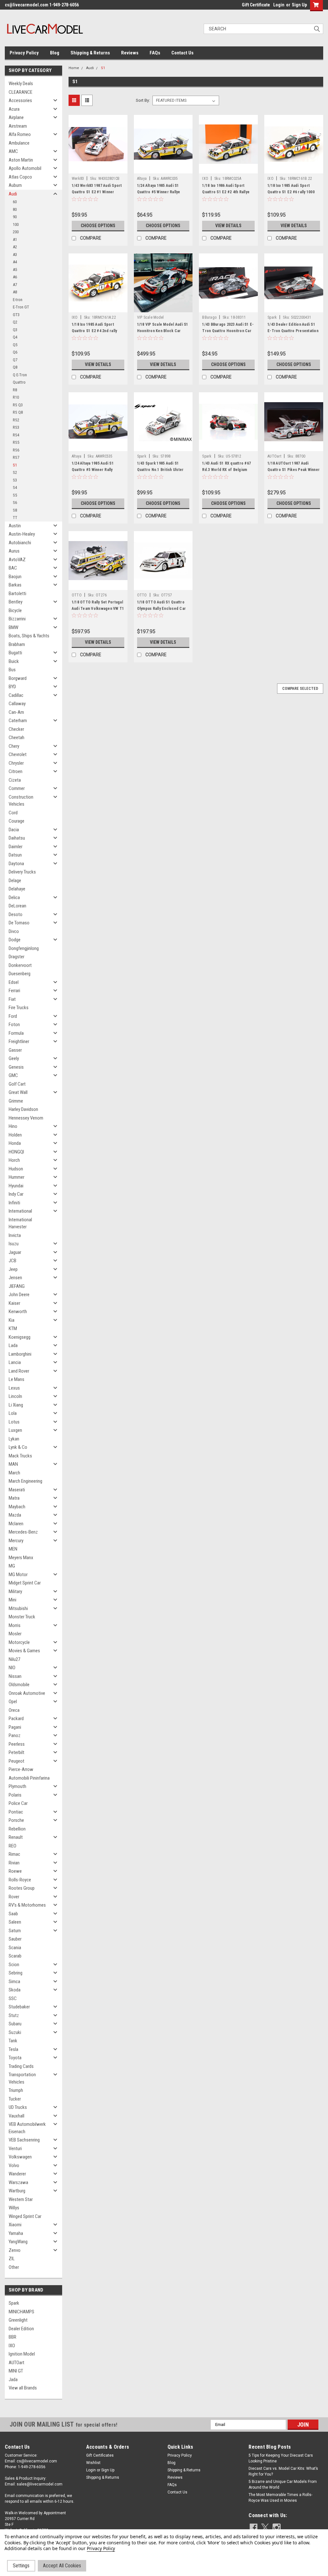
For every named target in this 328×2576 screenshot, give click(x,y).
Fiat (12, 999)
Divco (14, 931)
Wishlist (93, 2463)
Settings (21, 2566)
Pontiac (16, 1812)
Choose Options (98, 226)
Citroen (16, 771)
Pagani (15, 1727)
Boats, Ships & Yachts (29, 636)
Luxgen (15, 1430)
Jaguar (15, 1252)
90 (15, 217)
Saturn (15, 1931)
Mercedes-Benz (23, 1532)
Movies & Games (24, 1651)
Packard (16, 1719)
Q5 (15, 345)
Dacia (14, 830)
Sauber (15, 1939)
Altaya (142, 179)
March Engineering (25, 1481)
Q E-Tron (20, 375)
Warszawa (18, 2182)
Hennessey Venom (26, 1118)
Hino (13, 1126)
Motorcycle (19, 1642)
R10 (16, 397)
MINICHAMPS (21, 2312)
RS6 (16, 450)
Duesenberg (20, 974)
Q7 (15, 360)
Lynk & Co (18, 1447)
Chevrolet (18, 754)
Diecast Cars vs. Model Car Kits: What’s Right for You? (283, 2471)
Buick (14, 661)
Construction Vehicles (21, 801)
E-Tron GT (21, 307)
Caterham (18, 721)
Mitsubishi (18, 1608)
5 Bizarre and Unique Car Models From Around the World (283, 2484)
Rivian (14, 1863)
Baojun (15, 577)
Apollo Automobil (25, 168)
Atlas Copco (20, 177)
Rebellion (17, 1829)
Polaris (15, 1795)
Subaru (15, 2024)
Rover (14, 1897)
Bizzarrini (17, 619)
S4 (15, 487)
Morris (15, 1625)
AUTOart (16, 2363)
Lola (13, 1413)
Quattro (19, 382)
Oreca (14, 1710)
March (14, 1473)
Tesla (13, 2049)
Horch (14, 1160)
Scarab (15, 1956)
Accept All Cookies (62, 2566)
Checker (16, 729)
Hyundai (16, 1186)
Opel (13, 1702)
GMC (13, 1075)
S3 (15, 480)
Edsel (14, 982)
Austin (15, 526)
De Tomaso (19, 923)
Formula (16, 1033)
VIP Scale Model (151, 317)
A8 (15, 292)
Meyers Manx (21, 1558)
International (20, 1211)
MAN (13, 1464)
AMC (13, 151)
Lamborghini (20, 1354)
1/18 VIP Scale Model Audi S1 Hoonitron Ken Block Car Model (163, 331)
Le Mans (16, 1379)
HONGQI (16, 1152)
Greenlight (18, 2320)
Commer (17, 788)
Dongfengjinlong (24, 948)
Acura (14, 109)
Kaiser (14, 1303)
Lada (13, 1345)
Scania (15, 1948)
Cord (13, 813)
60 (15, 202)
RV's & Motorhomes (27, 1905)
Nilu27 (14, 1659)
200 (16, 232)
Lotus (14, 1422)
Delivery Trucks (22, 872)
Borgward (18, 678)
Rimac (14, 1854)
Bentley (16, 602)
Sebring (16, 1973)
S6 (15, 502)
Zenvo (15, 2250)
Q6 (15, 352)
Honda (15, 1143)
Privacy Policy (24, 53)
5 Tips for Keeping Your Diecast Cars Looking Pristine (281, 2458)
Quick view (98, 169)
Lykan (14, 1439)
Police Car (18, 1803)
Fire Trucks (19, 1008)
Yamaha (16, 2233)
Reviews (130, 53)
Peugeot (16, 1761)
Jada (13, 2380)
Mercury (16, 1541)
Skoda (15, 1990)
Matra (14, 1498)
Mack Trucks (20, 1456)
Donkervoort (20, 965)
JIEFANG (17, 1286)
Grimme (16, 1101)
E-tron (18, 300)
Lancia (15, 1362)
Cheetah (16, 738)
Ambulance (19, 143)
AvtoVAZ (17, 560)
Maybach (17, 1507)
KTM (13, 1328)
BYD (12, 687)
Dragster (16, 957)
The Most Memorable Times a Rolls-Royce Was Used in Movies (280, 2498)
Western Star (21, 2199)
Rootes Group (22, 1888)
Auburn (15, 185)
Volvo (14, 2165)
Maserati (17, 1490)
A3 (15, 255)
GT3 (16, 315)
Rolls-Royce (20, 1880)
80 (15, 209)
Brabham (17, 644)
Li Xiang (16, 1405)
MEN (13, 1549)
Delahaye (17, 889)
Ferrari (14, 991)
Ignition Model (22, 2354)
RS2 (16, 420)
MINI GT (16, 2371)
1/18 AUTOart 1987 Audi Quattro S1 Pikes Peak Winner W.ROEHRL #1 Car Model (294, 470)
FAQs (155, 53)
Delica (14, 897)
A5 (15, 270)
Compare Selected (300, 689)
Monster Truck (22, 1617)
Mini (12, 1600)
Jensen (15, 1278)
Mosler (15, 1634)
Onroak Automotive (27, 1693)
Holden (15, 1135)
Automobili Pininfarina (29, 1778)
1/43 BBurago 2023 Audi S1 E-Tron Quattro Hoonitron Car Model (228, 331)
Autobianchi (20, 543)
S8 (15, 510)
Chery (14, 746)
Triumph (16, 2090)
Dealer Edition (21, 2329)
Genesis (16, 1067)
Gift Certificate (256, 5)
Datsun (15, 855)
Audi (13, 194)
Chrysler (16, 763)
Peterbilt (16, 1752)
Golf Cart (17, 1084)
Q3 (15, 330)
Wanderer (17, 2174)
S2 (15, 472)
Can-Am (16, 712)
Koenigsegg (20, 1337)
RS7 (16, 457)
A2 (15, 247)
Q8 (15, 367)
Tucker (15, 2099)
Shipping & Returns (90, 53)
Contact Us (182, 53)
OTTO (77, 595)
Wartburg (17, 2191)
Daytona (16, 864)
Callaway (17, 704)
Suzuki (15, 2032)
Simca (14, 1982)
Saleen (15, 1922)
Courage (16, 821)
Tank (13, 2041)
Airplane (16, 117)
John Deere (19, 1295)
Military (15, 1591)
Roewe (15, 1871)
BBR (12, 2337)
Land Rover (19, 1371)
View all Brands (23, 2388)
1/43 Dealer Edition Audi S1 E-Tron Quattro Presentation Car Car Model (293, 331)
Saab (13, 1914)
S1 (15, 465)
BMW (13, 627)
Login (279, 5)
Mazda (15, 1515)
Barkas (15, 585)
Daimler (16, 847)
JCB (12, 1261)
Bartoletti (17, 594)
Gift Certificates (100, 2455)
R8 (15, 390)
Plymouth (17, 1786)
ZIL (12, 2259)
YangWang (18, 2242)
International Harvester (20, 1223)
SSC (13, 1998)
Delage (15, 881)
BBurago (209, 317)
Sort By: (143, 100)
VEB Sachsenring (24, 2140)
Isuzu (14, 1244)
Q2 (15, 322)
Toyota (15, 2058)
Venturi (15, 2149)
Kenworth (18, 1312)
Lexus (14, 1388)
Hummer (16, 1177)
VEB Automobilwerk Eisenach (27, 2128)
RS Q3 (18, 405)
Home (74, 68)
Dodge (15, 940)
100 (16, 224)
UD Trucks (18, 2107)
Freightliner (19, 1041)
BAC (13, 568)
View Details (228, 226)
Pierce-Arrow (21, 1769)
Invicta (15, 1235)
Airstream (18, 126)
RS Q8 (18, 412)
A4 (15, 262)
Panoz (15, 1735)
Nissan (15, 1676)
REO (12, 1846)
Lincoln (15, 1396)
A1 (15, 239)
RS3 (16, 427)
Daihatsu (17, 838)
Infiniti (14, 1203)
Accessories (20, 100)
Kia (12, 1320)
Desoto (16, 914)
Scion (14, 1965)
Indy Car (16, 1194)
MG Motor (18, 1575)
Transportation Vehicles (22, 2078)
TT (15, 518)
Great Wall (18, 1092)
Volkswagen (20, 2157)
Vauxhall (16, 2116)
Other (14, 2267)
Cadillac (16, 695)
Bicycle (15, 610)
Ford (13, 1016)
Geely (14, 1058)
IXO (12, 2346)
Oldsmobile (19, 1685)
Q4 (15, 337)
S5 (15, 495)
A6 (15, 277)
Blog (55, 53)
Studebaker (19, 2007)
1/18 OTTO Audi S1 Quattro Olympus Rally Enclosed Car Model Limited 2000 (162, 609)
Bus (12, 670)
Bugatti (15, 653)
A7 (15, 285)
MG (12, 1566)
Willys (14, 2208)
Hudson (16, 1169)
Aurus (14, 551)
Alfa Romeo (20, 134)
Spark (14, 2303)
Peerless (17, 1744)
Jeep (13, 1269)
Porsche (16, 1820)
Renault (16, 1837)
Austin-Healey (22, 534)
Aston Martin (21, 160)
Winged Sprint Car (25, 2216)
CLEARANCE (20, 92)
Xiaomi (15, 2225)
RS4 (16, 435)
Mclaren (16, 1524)
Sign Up (299, 5)
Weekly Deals (21, 84)
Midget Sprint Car (25, 1583)
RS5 (16, 442)
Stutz (14, 2015)
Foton (14, 1025)
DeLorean (17, 906)
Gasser (15, 1050)
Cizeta (15, 780)
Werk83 (78, 179)
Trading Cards (21, 2066)
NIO (12, 1668)
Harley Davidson (23, 1109)
